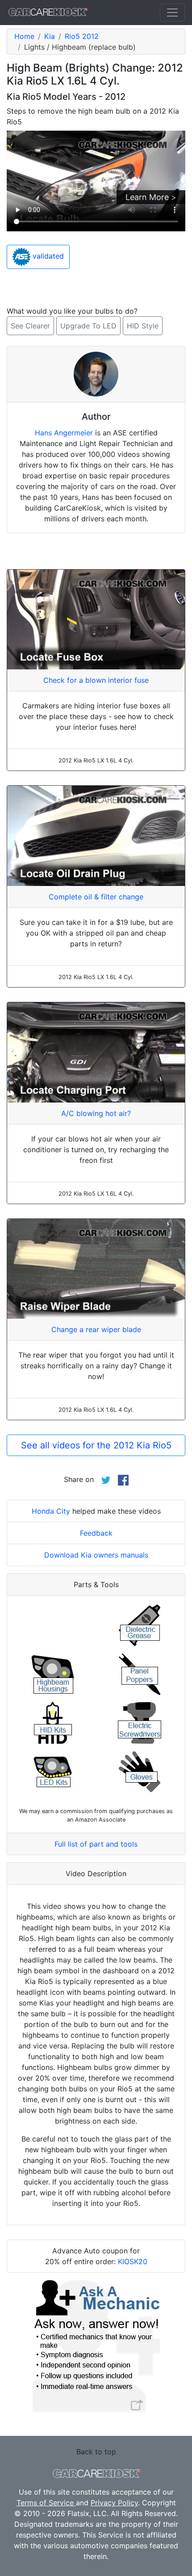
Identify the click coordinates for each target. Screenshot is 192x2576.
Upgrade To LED (88, 326)
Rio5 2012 (82, 36)
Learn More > (151, 197)
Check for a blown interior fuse (96, 680)
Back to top (96, 2452)
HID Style (143, 326)
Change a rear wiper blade (96, 1329)
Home (24, 36)
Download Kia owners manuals (96, 1555)
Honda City (51, 1511)
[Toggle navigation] (172, 13)
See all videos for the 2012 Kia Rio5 (96, 1445)
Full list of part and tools (96, 1844)
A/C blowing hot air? (96, 1113)
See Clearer (30, 326)
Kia (50, 36)
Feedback (96, 1533)
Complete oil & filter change (96, 897)
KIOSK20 (133, 2261)
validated (47, 256)
